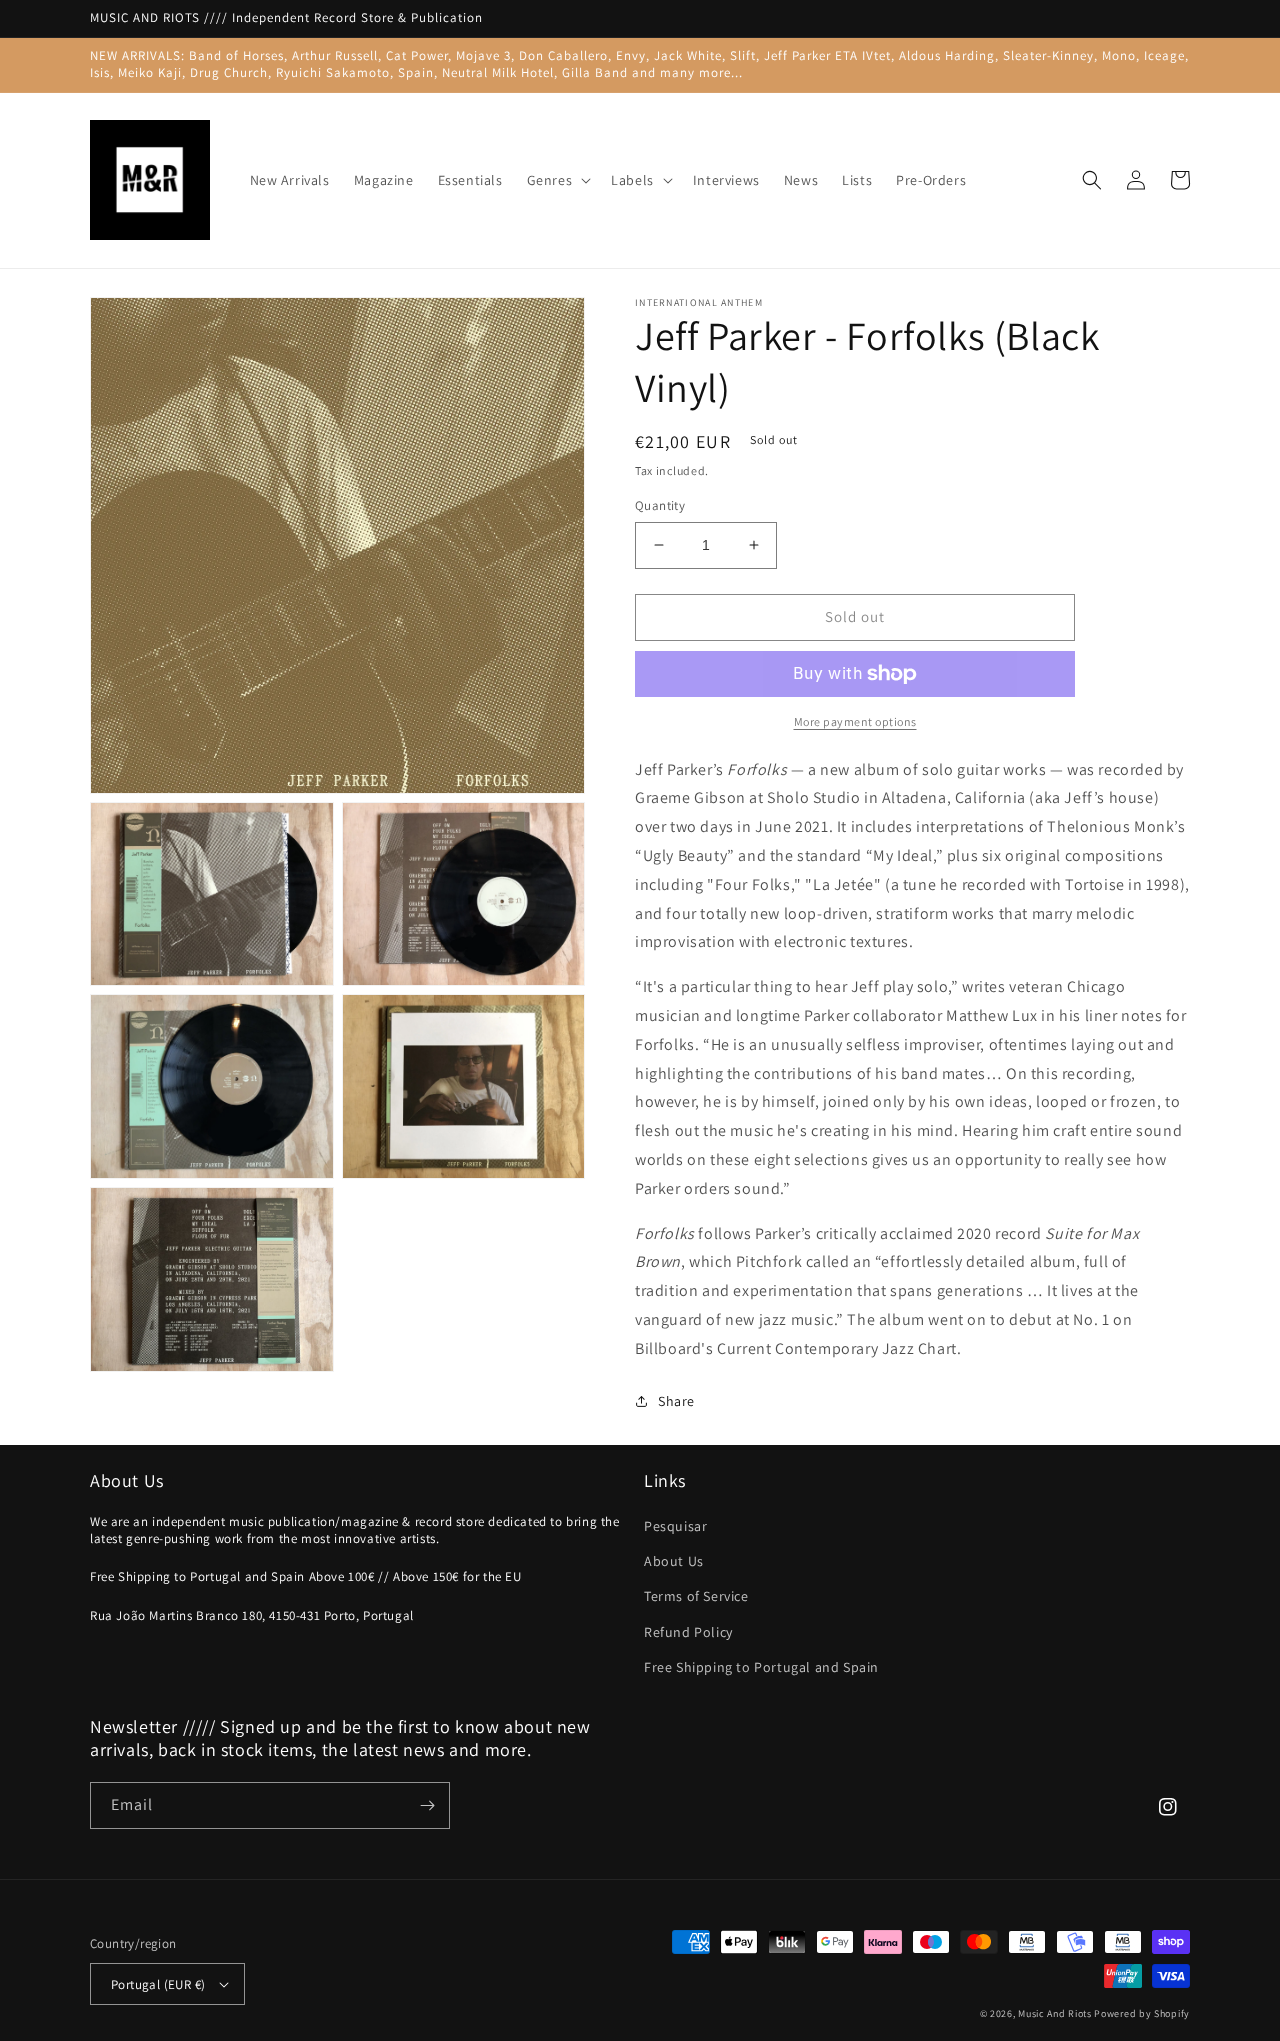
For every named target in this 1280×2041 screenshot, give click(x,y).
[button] (557, 180)
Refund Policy (688, 1632)
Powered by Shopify (1142, 2013)
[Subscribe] (427, 1805)
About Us (674, 1561)
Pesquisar (675, 1526)
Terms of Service (696, 1596)
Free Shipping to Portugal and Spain (761, 1667)
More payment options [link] (855, 721)
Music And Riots (1056, 2013)
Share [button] (676, 1401)
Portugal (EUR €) (158, 1984)
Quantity (660, 505)
